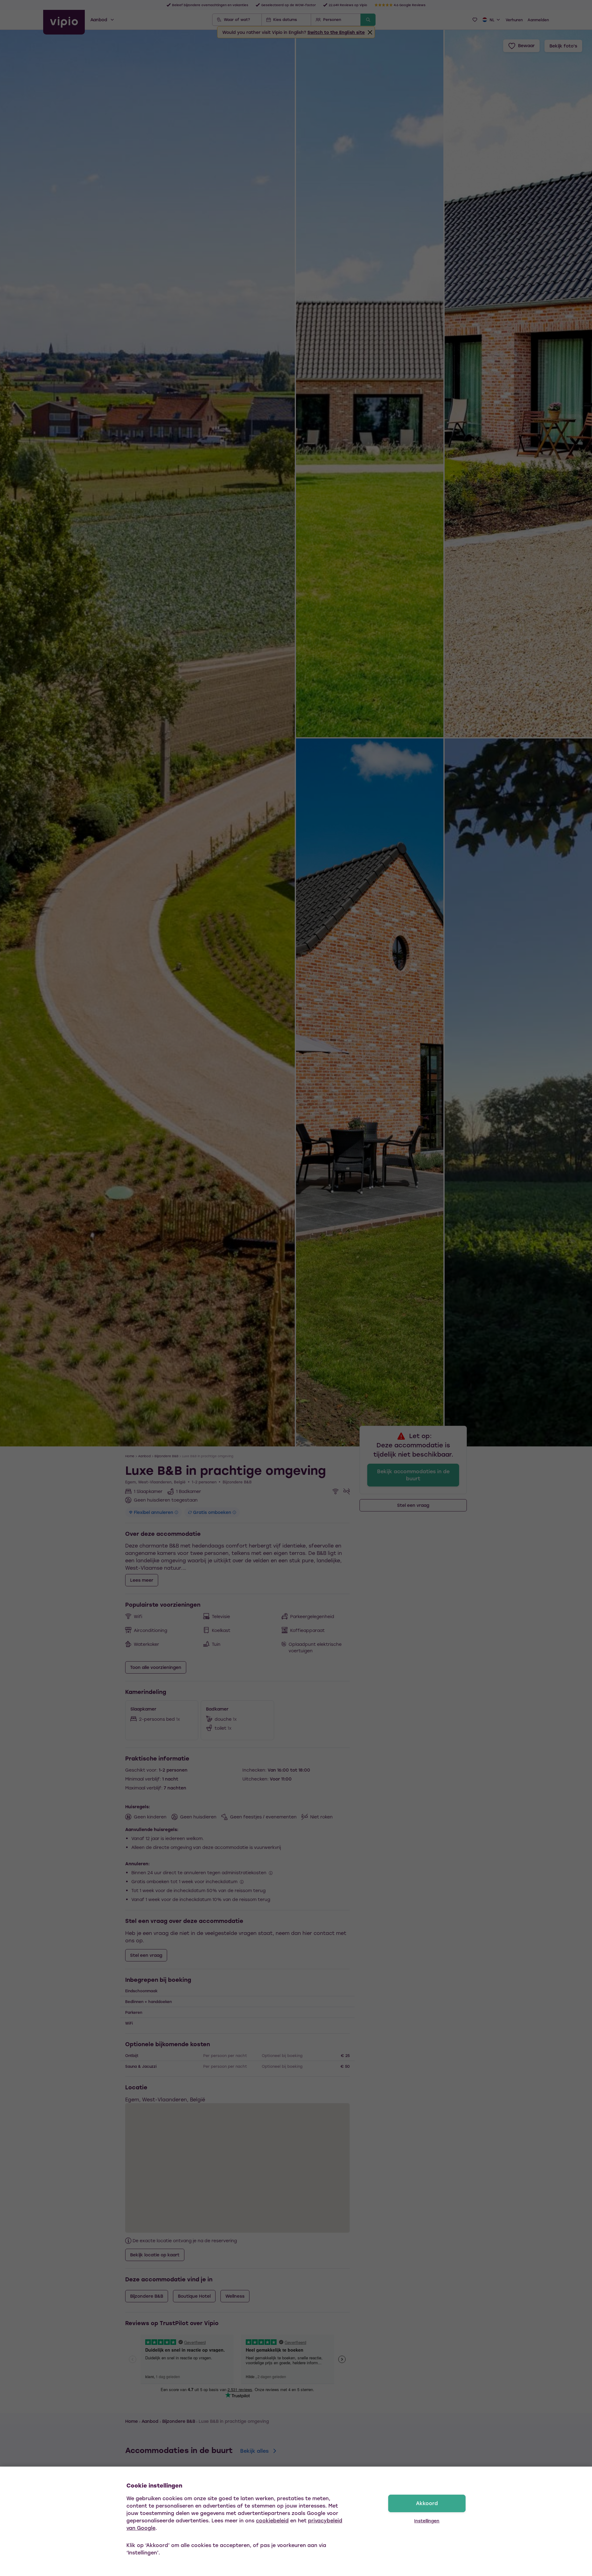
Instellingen (427, 2521)
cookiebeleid (272, 2520)
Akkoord (427, 2503)
